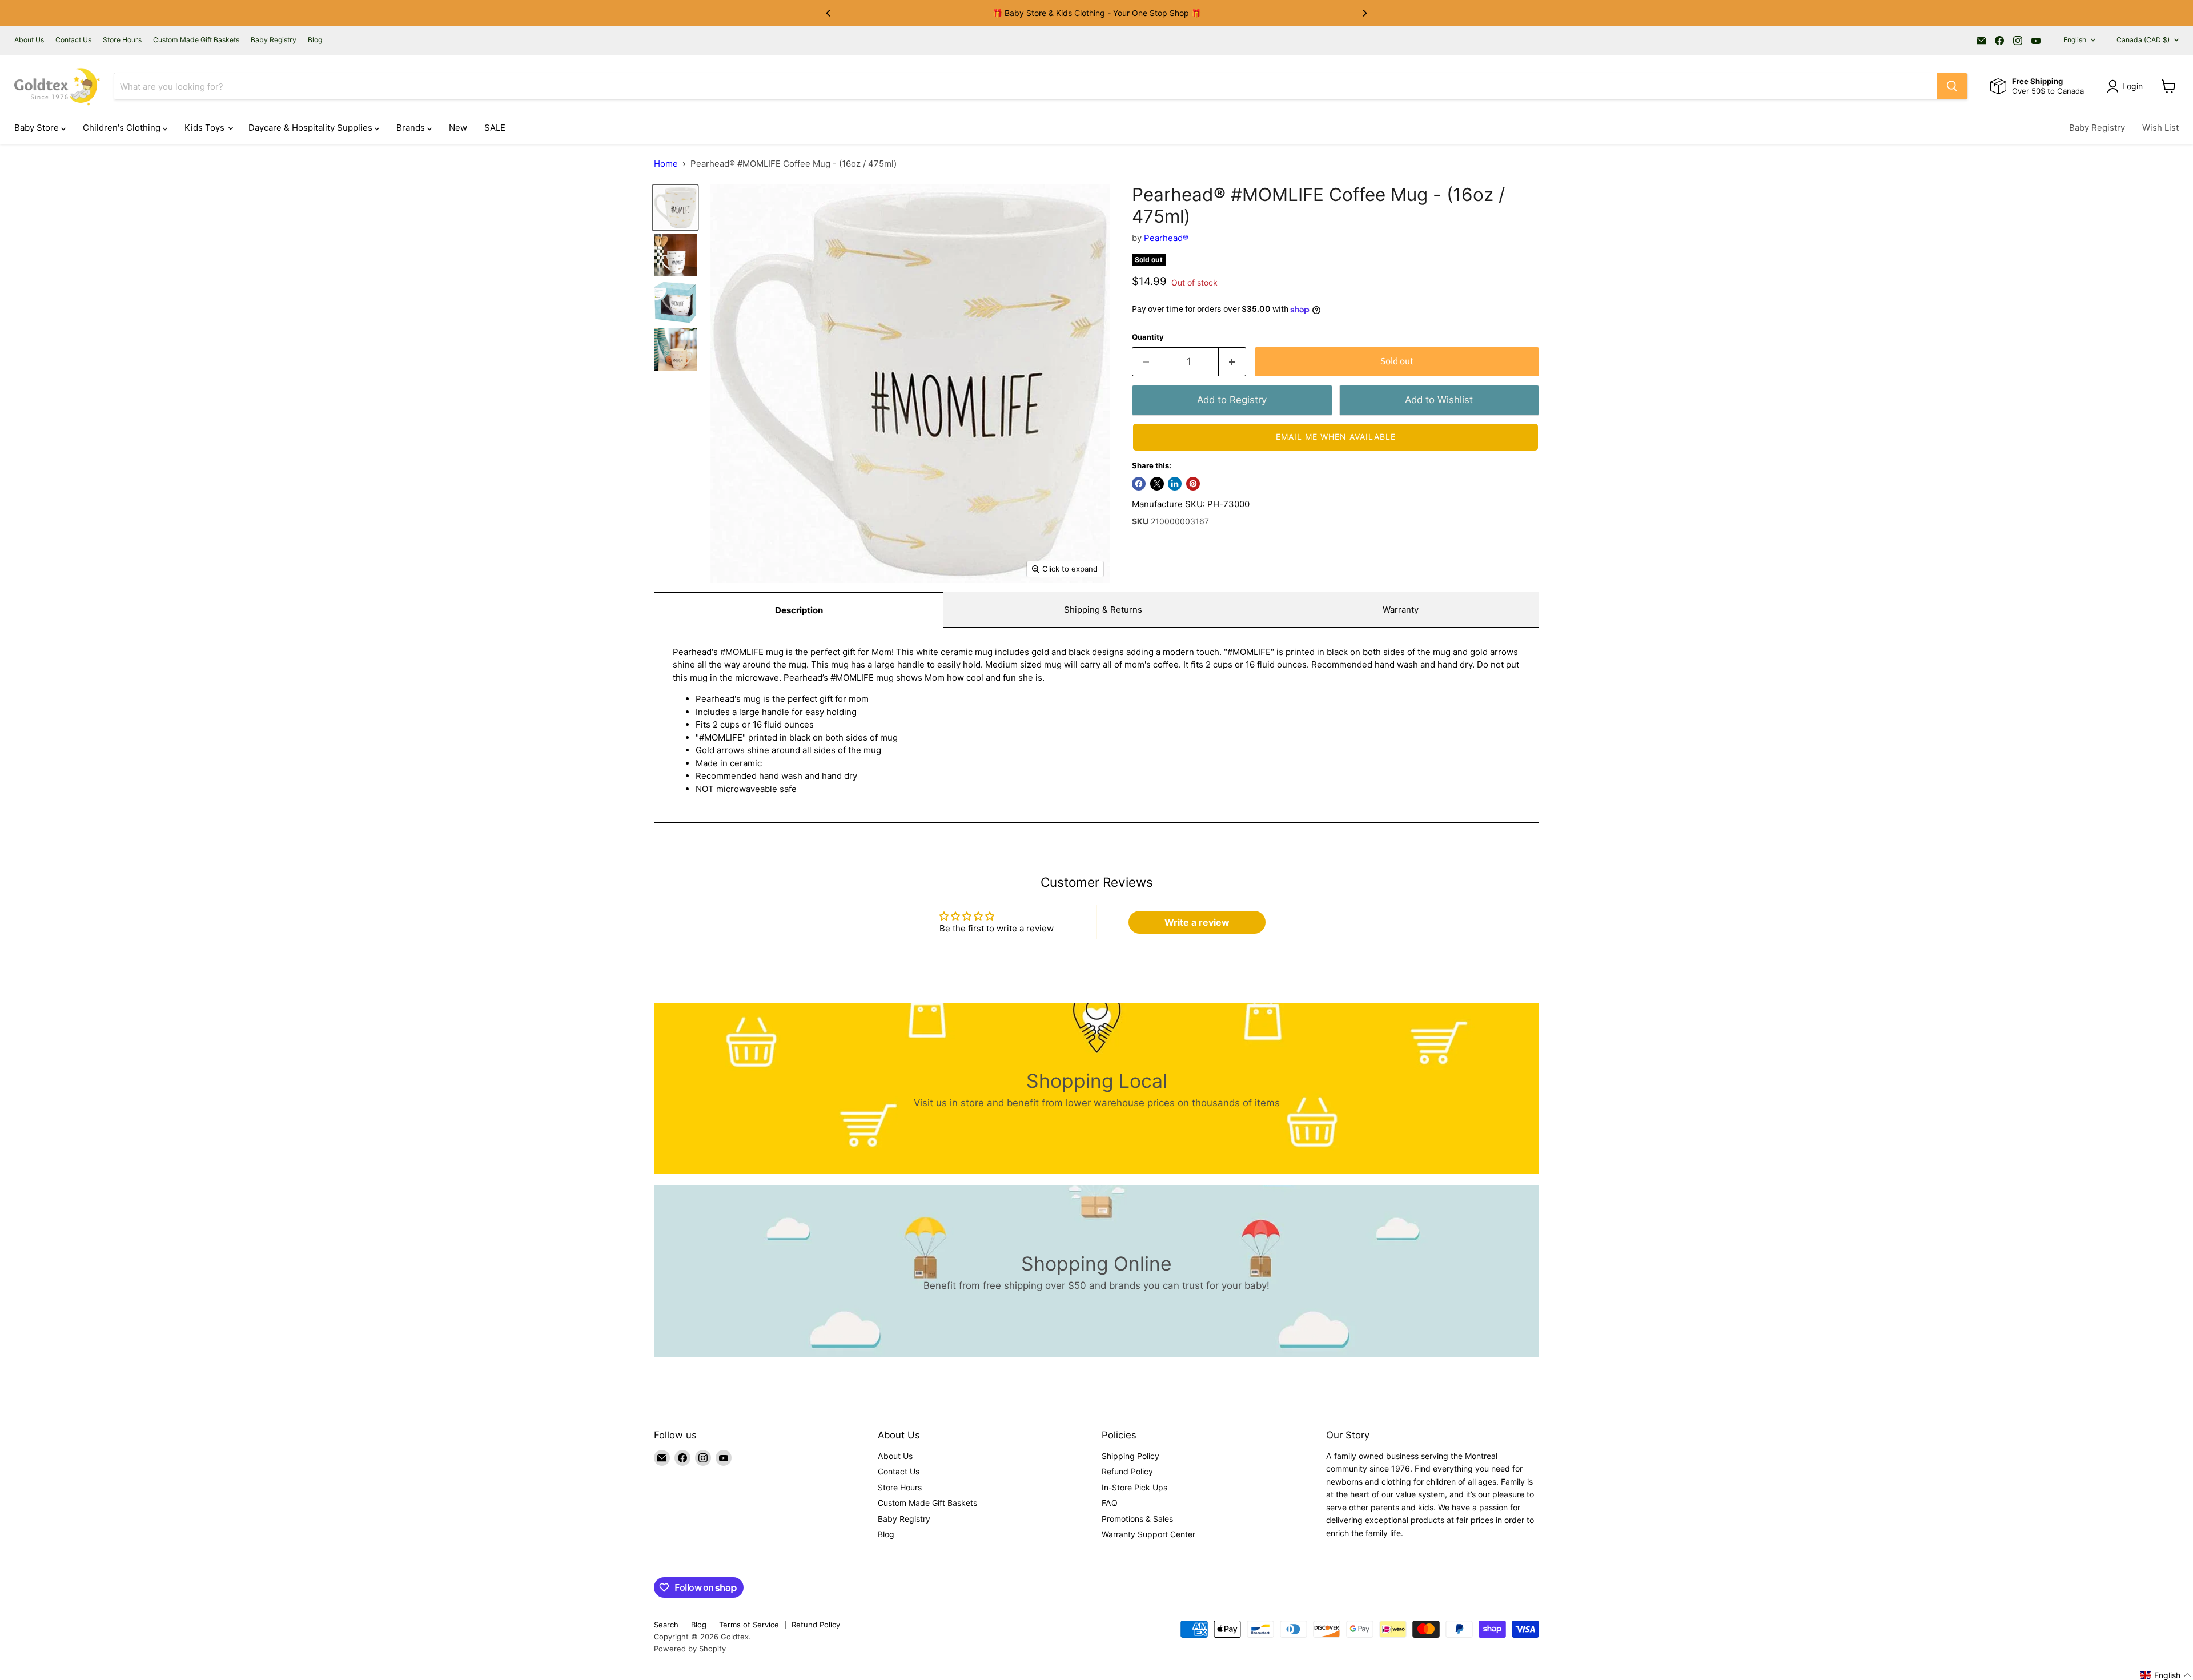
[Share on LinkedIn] (1175, 484)
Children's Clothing (123, 128)
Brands (412, 128)
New (458, 128)
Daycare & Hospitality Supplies (312, 128)
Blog (315, 40)
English (2075, 40)
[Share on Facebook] (1139, 484)
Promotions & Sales (1137, 1519)
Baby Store (38, 128)
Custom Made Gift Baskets (196, 40)
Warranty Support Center (1148, 1534)
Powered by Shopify (690, 1649)
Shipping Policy (1130, 1456)
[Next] (1364, 13)
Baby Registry (274, 40)
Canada (2143, 40)
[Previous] (829, 13)
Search (666, 1625)
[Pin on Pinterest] (1193, 484)
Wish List (2160, 128)
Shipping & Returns (1103, 610)
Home (666, 164)
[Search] (1952, 86)
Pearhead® (1166, 238)
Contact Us (73, 40)
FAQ (1110, 1503)
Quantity (1148, 337)
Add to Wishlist (1439, 400)
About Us (29, 40)
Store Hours (122, 40)
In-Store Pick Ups (1134, 1487)
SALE (495, 128)
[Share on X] (1157, 484)
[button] (1336, 437)
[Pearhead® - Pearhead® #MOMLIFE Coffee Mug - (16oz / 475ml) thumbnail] (675, 208)
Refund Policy (1127, 1471)
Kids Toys (206, 128)
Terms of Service (749, 1625)
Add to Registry (1232, 400)
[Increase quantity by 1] (1233, 362)
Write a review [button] (1197, 922)
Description (799, 610)
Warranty (1401, 610)
